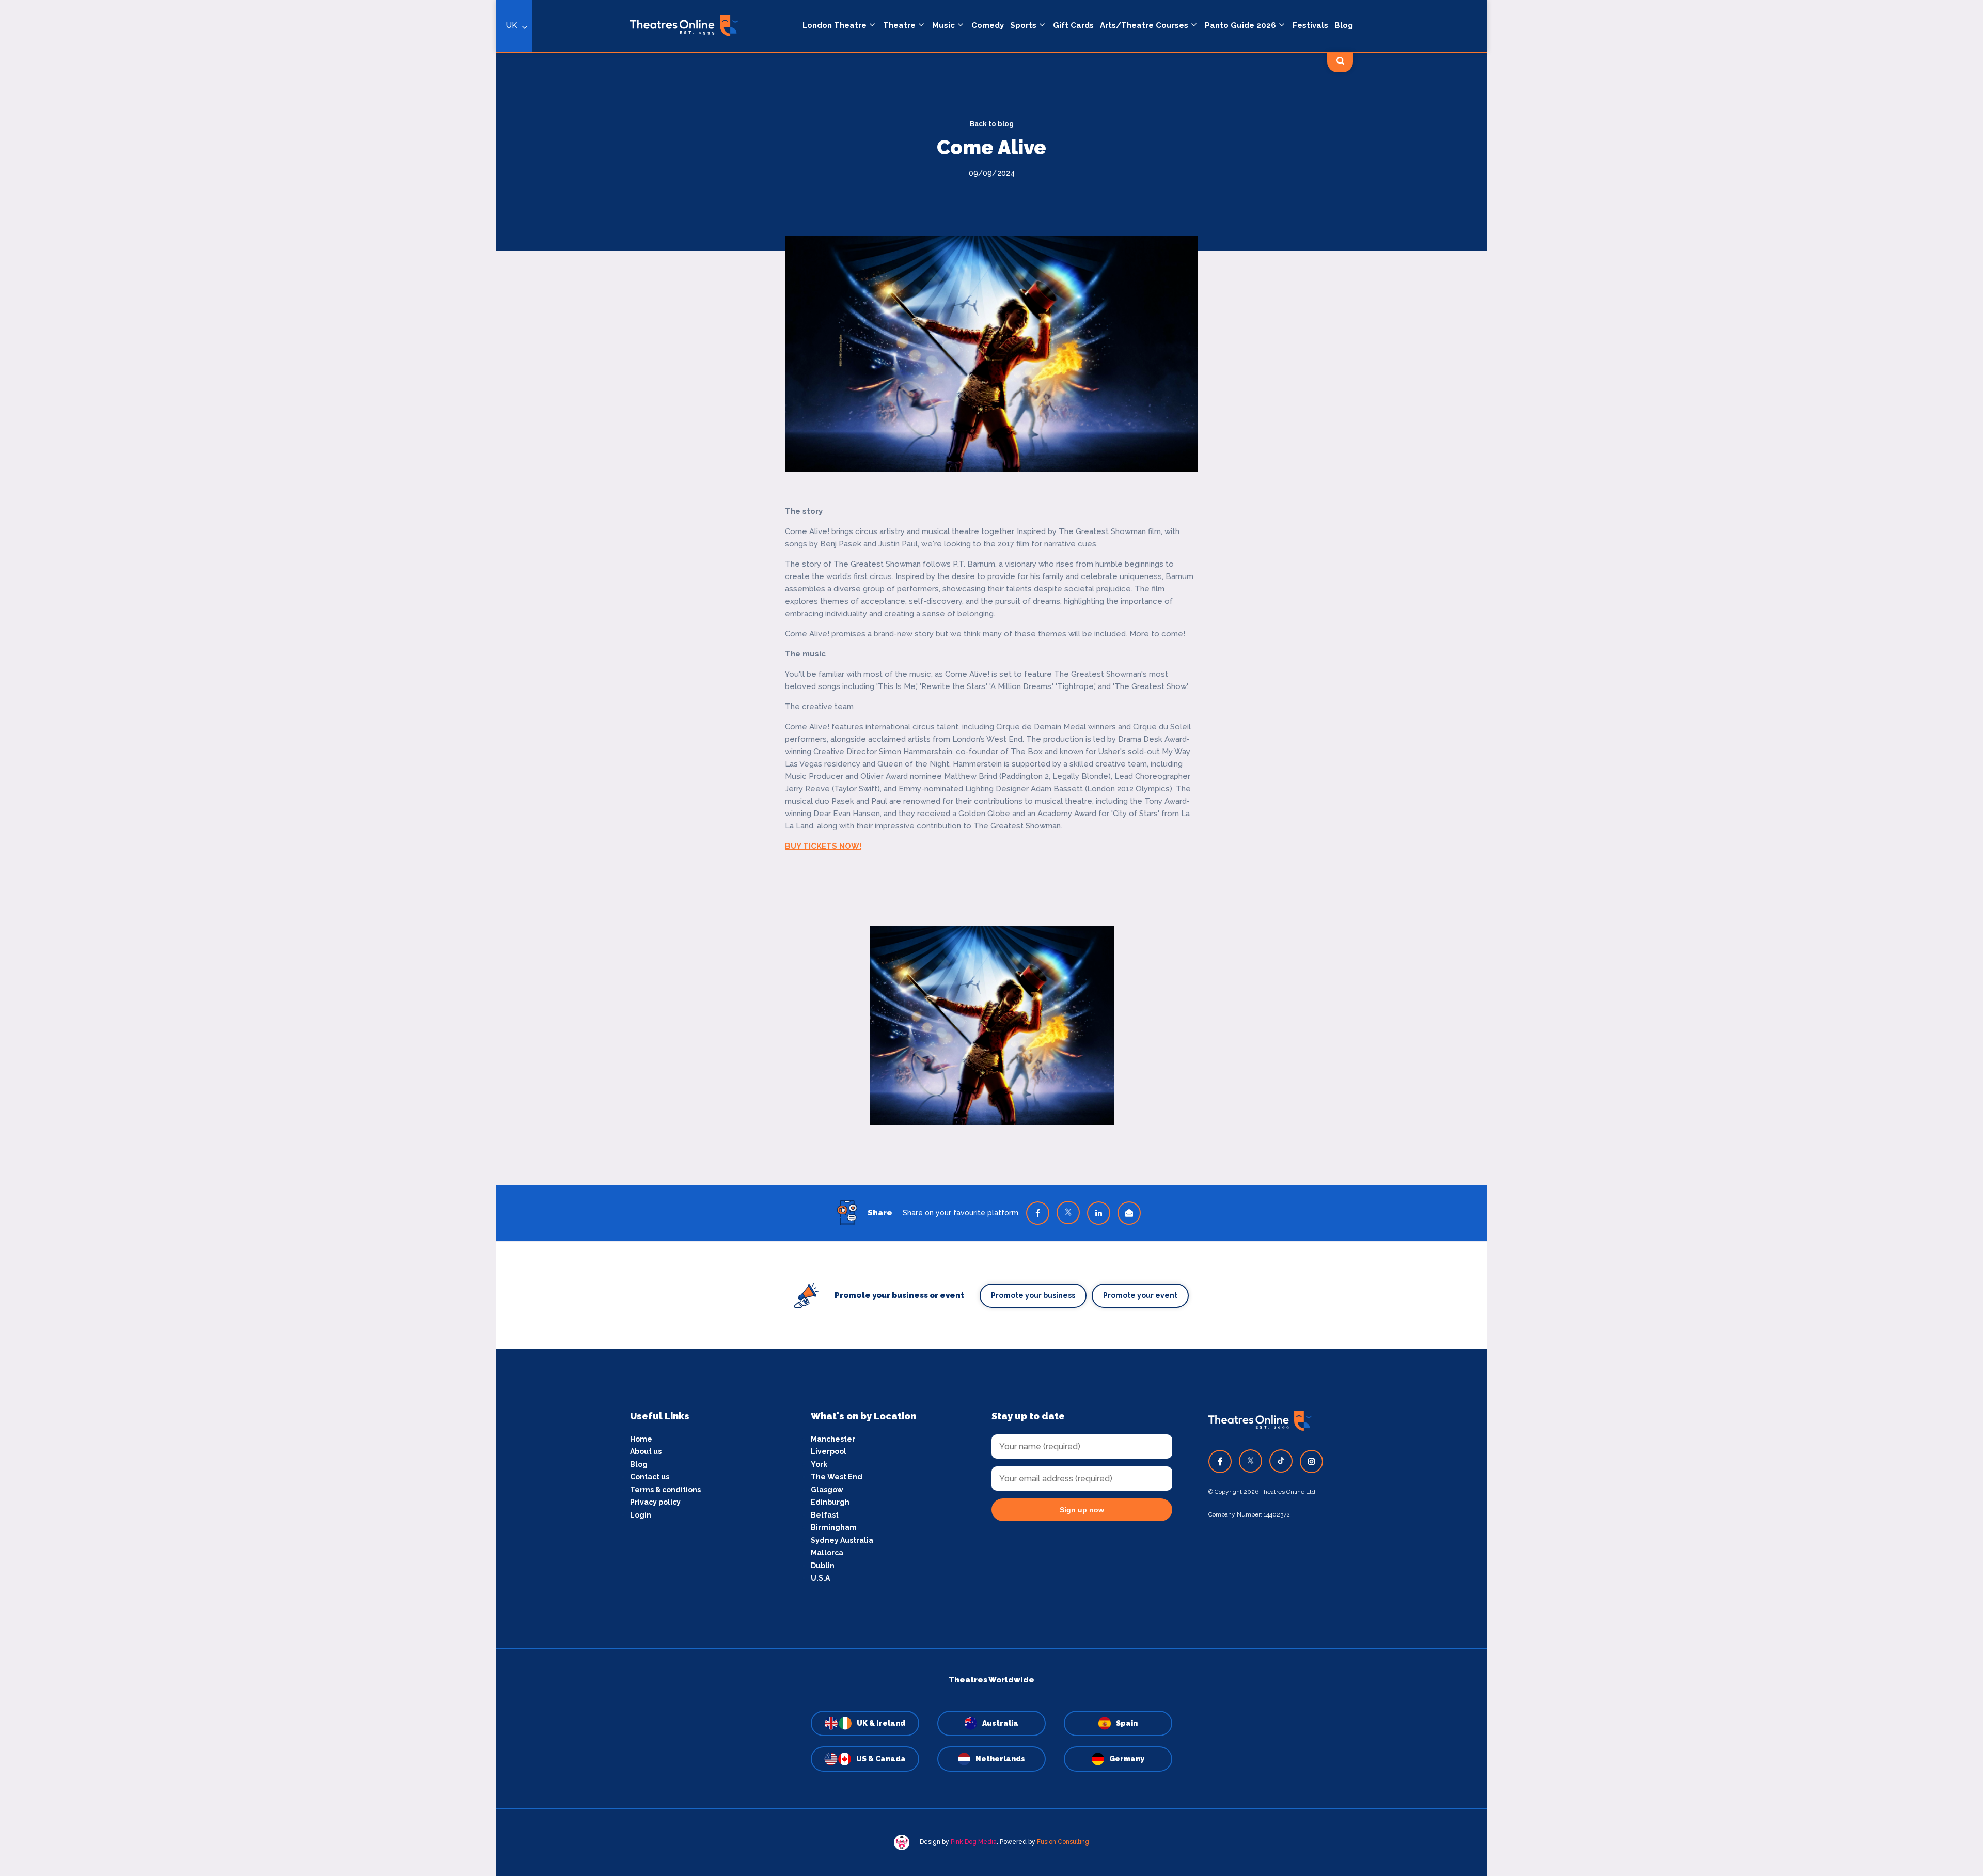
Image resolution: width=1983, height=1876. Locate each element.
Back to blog (992, 124)
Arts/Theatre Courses (1144, 25)
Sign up (496, 1031)
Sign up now (1082, 1510)
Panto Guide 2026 (1240, 25)
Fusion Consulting (1063, 1842)
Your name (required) (445, 967)
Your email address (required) (461, 911)
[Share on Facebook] (1038, 1213)
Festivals (1310, 25)
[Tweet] (1068, 1213)
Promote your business (1033, 1295)
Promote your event (1140, 1295)
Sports (1023, 25)
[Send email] (1129, 1213)
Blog (1344, 25)
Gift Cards (1073, 25)
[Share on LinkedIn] (1099, 1213)
